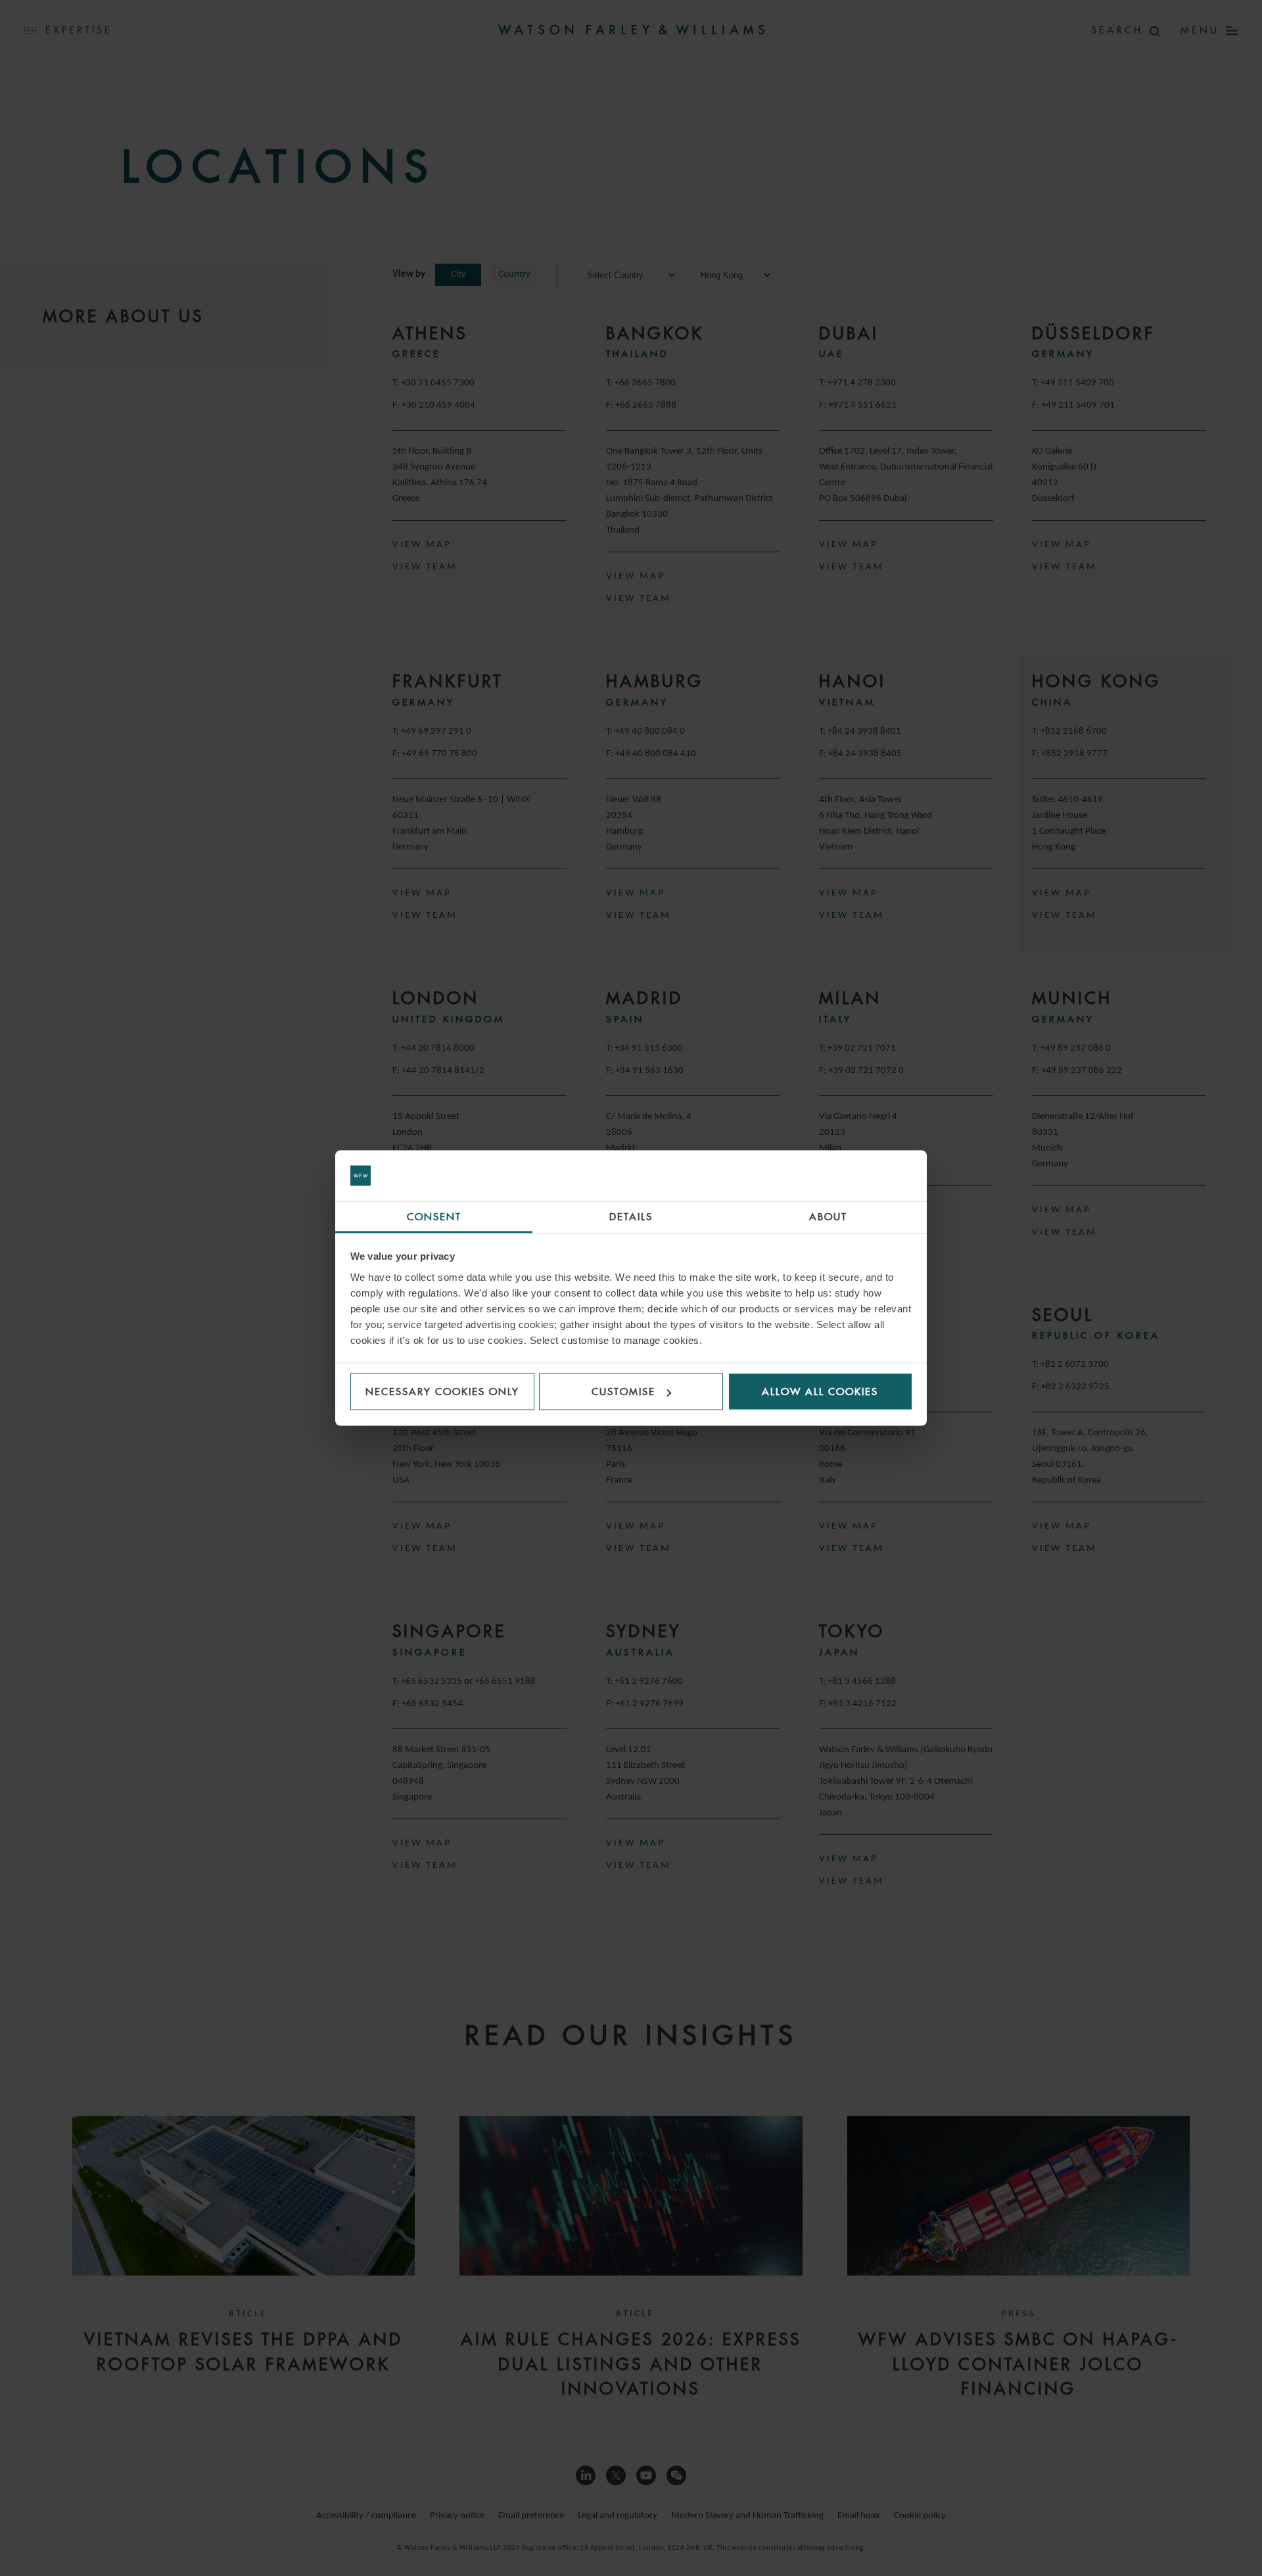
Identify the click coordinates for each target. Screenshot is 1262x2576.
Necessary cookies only (442, 1392)
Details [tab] (631, 1216)
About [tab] (828, 1216)
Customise (623, 1392)
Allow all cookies (820, 1392)
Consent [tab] (434, 1216)
